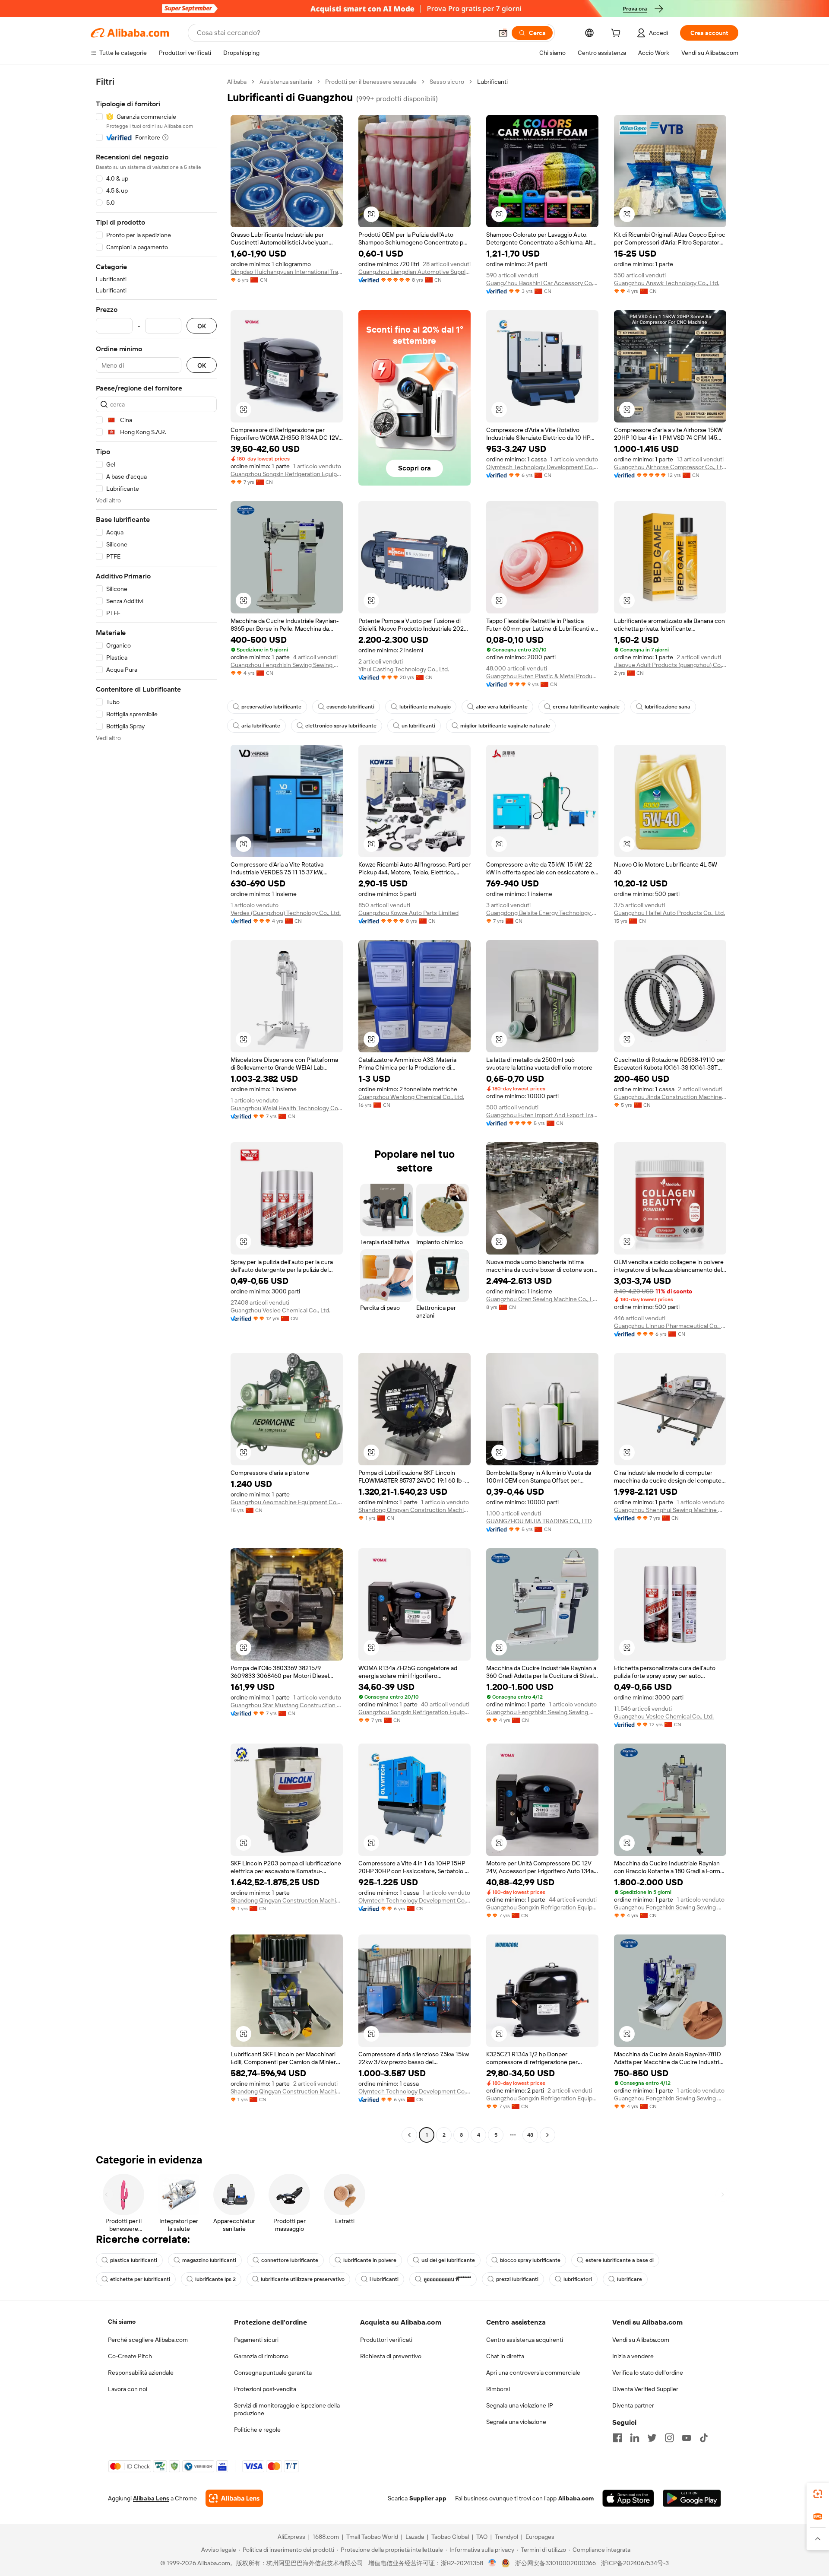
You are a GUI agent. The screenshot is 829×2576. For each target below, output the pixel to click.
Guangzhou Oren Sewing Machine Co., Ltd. (542, 1299)
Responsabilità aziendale (141, 2373)
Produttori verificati (386, 2340)
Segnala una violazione (516, 2422)
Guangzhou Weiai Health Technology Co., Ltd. (287, 1108)
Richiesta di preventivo (391, 2356)
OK (202, 326)
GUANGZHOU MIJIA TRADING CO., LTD (539, 1521)
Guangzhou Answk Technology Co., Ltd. (667, 283)
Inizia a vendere (633, 2356)
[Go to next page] (547, 2135)
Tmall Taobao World (372, 2537)
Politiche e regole (257, 2430)
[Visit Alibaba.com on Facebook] (617, 2438)
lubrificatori (578, 2279)
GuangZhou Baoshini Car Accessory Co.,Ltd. (542, 283)
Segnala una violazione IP (520, 2405)
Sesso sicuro (447, 82)
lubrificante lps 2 (215, 2279)
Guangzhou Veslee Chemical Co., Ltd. (280, 1310)
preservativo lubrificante (271, 707)
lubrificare (630, 2279)
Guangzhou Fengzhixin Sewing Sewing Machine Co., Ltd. (287, 665)
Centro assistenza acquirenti (525, 2340)
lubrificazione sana (668, 707)
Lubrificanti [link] (492, 82)
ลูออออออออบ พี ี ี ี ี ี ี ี (447, 2279)
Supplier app (428, 2498)
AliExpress (291, 2537)
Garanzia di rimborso (261, 2356)
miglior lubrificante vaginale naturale (505, 726)
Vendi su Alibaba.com (641, 2340)
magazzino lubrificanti (209, 2260)
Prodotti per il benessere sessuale (371, 82)
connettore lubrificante (290, 2260)
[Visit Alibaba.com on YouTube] (687, 2438)
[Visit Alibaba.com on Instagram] (669, 2438)
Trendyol (506, 2537)
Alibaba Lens (151, 2498)
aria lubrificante (261, 726)
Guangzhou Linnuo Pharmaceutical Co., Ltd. (670, 1326)
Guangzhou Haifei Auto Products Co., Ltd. (669, 913)
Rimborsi (498, 2389)
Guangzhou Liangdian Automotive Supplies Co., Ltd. (414, 272)
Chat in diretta (505, 2356)
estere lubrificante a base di (620, 2260)
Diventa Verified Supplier (645, 2389)
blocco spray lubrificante (530, 2260)
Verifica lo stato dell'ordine (648, 2373)
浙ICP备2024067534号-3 (635, 2563)
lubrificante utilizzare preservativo (303, 2279)
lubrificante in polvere (370, 2260)
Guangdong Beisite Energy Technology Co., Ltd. (542, 913)
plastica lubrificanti (134, 2260)
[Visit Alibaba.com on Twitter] (652, 2438)
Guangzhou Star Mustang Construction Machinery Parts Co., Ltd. (287, 1705)
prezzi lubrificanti (517, 2279)
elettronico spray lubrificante (341, 726)
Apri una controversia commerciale (533, 2373)
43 (530, 2135)
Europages (540, 2537)
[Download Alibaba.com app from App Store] (628, 2498)
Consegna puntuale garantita (273, 2373)
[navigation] (156, 1109)
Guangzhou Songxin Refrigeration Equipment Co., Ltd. (287, 474)
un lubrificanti (418, 726)
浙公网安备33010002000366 (555, 2563)
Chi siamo (122, 2322)
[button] (503, 33)
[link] (818, 2494)
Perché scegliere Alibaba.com (148, 2340)
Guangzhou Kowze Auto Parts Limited (408, 913)
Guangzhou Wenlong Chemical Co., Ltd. (411, 1097)
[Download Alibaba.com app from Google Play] (692, 2498)
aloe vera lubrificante (502, 707)
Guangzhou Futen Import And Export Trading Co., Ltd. (542, 1115)
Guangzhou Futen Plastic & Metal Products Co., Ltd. (542, 676)
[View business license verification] (492, 2563)
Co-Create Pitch (130, 2356)
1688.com (326, 2537)
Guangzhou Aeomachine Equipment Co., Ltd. (287, 1502)
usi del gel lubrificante (448, 2260)
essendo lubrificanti (350, 707)
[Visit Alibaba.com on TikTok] (704, 2438)
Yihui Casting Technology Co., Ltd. (404, 669)
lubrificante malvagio (425, 707)
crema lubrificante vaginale (586, 707)
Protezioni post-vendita (265, 2389)
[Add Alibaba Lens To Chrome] (234, 2498)
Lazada (415, 2537)
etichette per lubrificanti (140, 2279)
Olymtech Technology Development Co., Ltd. (542, 467)
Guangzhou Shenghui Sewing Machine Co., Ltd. (670, 1510)
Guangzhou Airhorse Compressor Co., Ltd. (670, 467)
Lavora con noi (128, 2389)
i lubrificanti (384, 2279)
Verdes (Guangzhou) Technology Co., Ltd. (286, 913)
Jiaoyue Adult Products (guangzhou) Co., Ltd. (670, 665)
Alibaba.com (576, 2498)
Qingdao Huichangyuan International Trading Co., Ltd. (287, 272)
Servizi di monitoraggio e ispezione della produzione (287, 2409)
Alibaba (237, 82)
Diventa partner (633, 2405)
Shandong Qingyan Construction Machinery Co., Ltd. (414, 1510)
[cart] (617, 34)
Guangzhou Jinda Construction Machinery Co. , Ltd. (670, 1097)
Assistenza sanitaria (286, 82)
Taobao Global (450, 2537)
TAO (482, 2537)
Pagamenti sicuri (256, 2340)
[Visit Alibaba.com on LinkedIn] (635, 2438)
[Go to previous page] (409, 2135)
